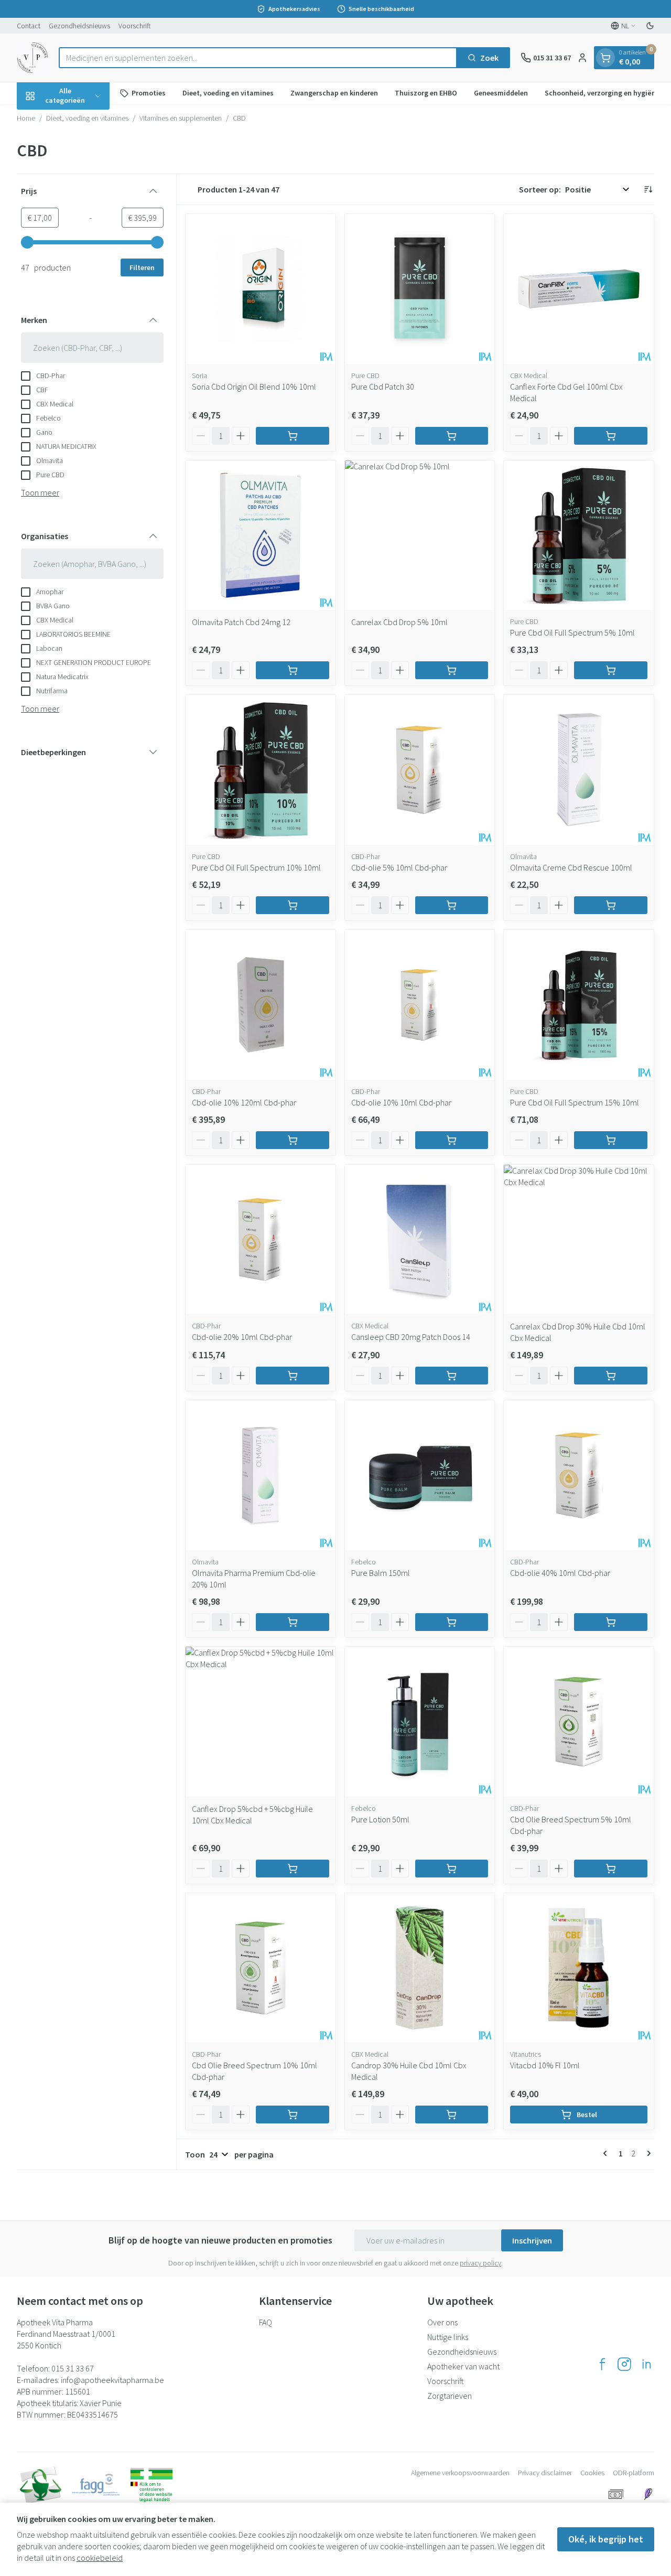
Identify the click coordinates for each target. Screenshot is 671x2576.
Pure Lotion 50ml (380, 1819)
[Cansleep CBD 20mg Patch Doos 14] (420, 1240)
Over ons (442, 2322)
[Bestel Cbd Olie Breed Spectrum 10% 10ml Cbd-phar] (293, 2115)
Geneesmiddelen (501, 93)
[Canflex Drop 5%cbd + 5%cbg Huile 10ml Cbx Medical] (261, 1722)
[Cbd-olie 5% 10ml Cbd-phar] (420, 770)
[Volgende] (647, 2153)
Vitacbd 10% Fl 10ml (545, 2065)
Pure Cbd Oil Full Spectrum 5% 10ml (572, 632)
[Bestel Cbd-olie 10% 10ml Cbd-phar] (452, 1140)
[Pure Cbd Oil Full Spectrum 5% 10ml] (579, 535)
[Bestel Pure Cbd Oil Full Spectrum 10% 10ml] (293, 905)
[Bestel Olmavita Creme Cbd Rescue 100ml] (611, 905)
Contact (29, 26)
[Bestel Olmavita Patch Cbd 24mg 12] (293, 670)
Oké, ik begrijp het (606, 2539)
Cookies (592, 2473)
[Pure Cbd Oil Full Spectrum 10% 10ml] (261, 770)
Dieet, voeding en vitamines (228, 93)
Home (26, 118)
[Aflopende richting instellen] (648, 189)
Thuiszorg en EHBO (426, 93)
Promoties (149, 93)
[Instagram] (624, 2364)
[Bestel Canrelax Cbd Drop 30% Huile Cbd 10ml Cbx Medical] (611, 1376)
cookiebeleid (100, 2558)
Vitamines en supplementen (181, 118)
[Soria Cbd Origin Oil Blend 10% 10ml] (261, 289)
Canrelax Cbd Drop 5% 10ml (399, 622)
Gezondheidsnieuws (79, 26)
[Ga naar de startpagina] (33, 58)
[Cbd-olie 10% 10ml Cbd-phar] (420, 1005)
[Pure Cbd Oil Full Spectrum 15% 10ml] (579, 1005)
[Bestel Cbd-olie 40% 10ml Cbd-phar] (611, 1622)
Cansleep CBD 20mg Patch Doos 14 (411, 1337)
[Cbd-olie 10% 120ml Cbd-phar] (261, 1005)
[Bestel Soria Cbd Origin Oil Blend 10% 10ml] (293, 436)
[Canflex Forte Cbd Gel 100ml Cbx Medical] (579, 289)
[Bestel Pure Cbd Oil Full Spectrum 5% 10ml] (611, 670)
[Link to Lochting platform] (648, 2494)
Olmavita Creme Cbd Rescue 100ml (571, 867)
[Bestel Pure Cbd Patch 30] (452, 436)
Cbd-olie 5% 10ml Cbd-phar (399, 867)
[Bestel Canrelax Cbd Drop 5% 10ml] (452, 670)
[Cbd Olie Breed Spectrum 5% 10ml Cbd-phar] (579, 1722)
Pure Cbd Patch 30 (383, 387)
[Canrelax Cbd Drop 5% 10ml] (420, 535)
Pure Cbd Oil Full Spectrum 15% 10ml (575, 1102)
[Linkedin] (646, 2364)
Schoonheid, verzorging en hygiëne (602, 93)
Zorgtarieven (450, 2396)
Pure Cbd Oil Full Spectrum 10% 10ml (256, 867)
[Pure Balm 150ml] (420, 1475)
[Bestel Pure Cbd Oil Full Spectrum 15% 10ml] (611, 1140)
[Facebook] (602, 2364)
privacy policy (480, 2263)
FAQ (266, 2322)
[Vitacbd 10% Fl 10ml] (579, 1968)
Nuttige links (448, 2337)
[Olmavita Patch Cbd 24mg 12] (261, 535)
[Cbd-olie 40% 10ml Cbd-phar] (579, 1475)
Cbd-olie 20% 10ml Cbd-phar (242, 1337)
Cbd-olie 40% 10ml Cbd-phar (560, 1573)
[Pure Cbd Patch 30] (420, 289)
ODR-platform (634, 2473)
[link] (607, 2153)
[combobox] (258, 58)
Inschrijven (532, 2240)
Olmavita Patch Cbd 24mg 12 (241, 622)
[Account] (582, 58)
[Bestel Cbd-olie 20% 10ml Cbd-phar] (293, 1376)
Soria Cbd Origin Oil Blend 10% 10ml (254, 387)
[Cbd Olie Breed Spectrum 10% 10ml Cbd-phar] (261, 1968)
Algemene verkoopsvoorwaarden (460, 2473)
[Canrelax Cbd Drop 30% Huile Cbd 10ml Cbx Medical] (579, 1240)
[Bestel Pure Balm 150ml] (452, 1622)
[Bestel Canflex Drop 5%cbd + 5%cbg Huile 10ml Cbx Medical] (293, 1869)
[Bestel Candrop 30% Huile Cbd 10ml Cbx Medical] (452, 2115)
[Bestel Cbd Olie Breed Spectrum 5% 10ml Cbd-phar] (611, 1869)
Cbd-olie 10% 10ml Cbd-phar (401, 1102)
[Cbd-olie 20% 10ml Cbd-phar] (261, 1240)
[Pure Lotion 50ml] (420, 1722)
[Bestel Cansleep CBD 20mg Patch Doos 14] (452, 1376)
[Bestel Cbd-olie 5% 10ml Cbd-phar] (452, 905)
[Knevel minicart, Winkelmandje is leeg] (605, 58)
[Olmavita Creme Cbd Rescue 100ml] (579, 770)
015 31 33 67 (73, 2368)
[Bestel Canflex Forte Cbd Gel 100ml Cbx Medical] (611, 436)
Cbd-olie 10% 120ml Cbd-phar (244, 1102)
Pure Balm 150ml (381, 1573)
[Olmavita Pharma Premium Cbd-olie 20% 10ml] (261, 1475)
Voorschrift (135, 26)
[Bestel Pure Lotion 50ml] (452, 1869)
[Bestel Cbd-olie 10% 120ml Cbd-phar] (293, 1140)
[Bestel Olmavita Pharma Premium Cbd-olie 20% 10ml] (293, 1622)
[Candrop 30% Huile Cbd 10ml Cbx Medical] (420, 1968)
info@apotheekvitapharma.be (112, 2380)
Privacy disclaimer (545, 2473)
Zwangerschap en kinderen (334, 93)
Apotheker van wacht (463, 2366)
